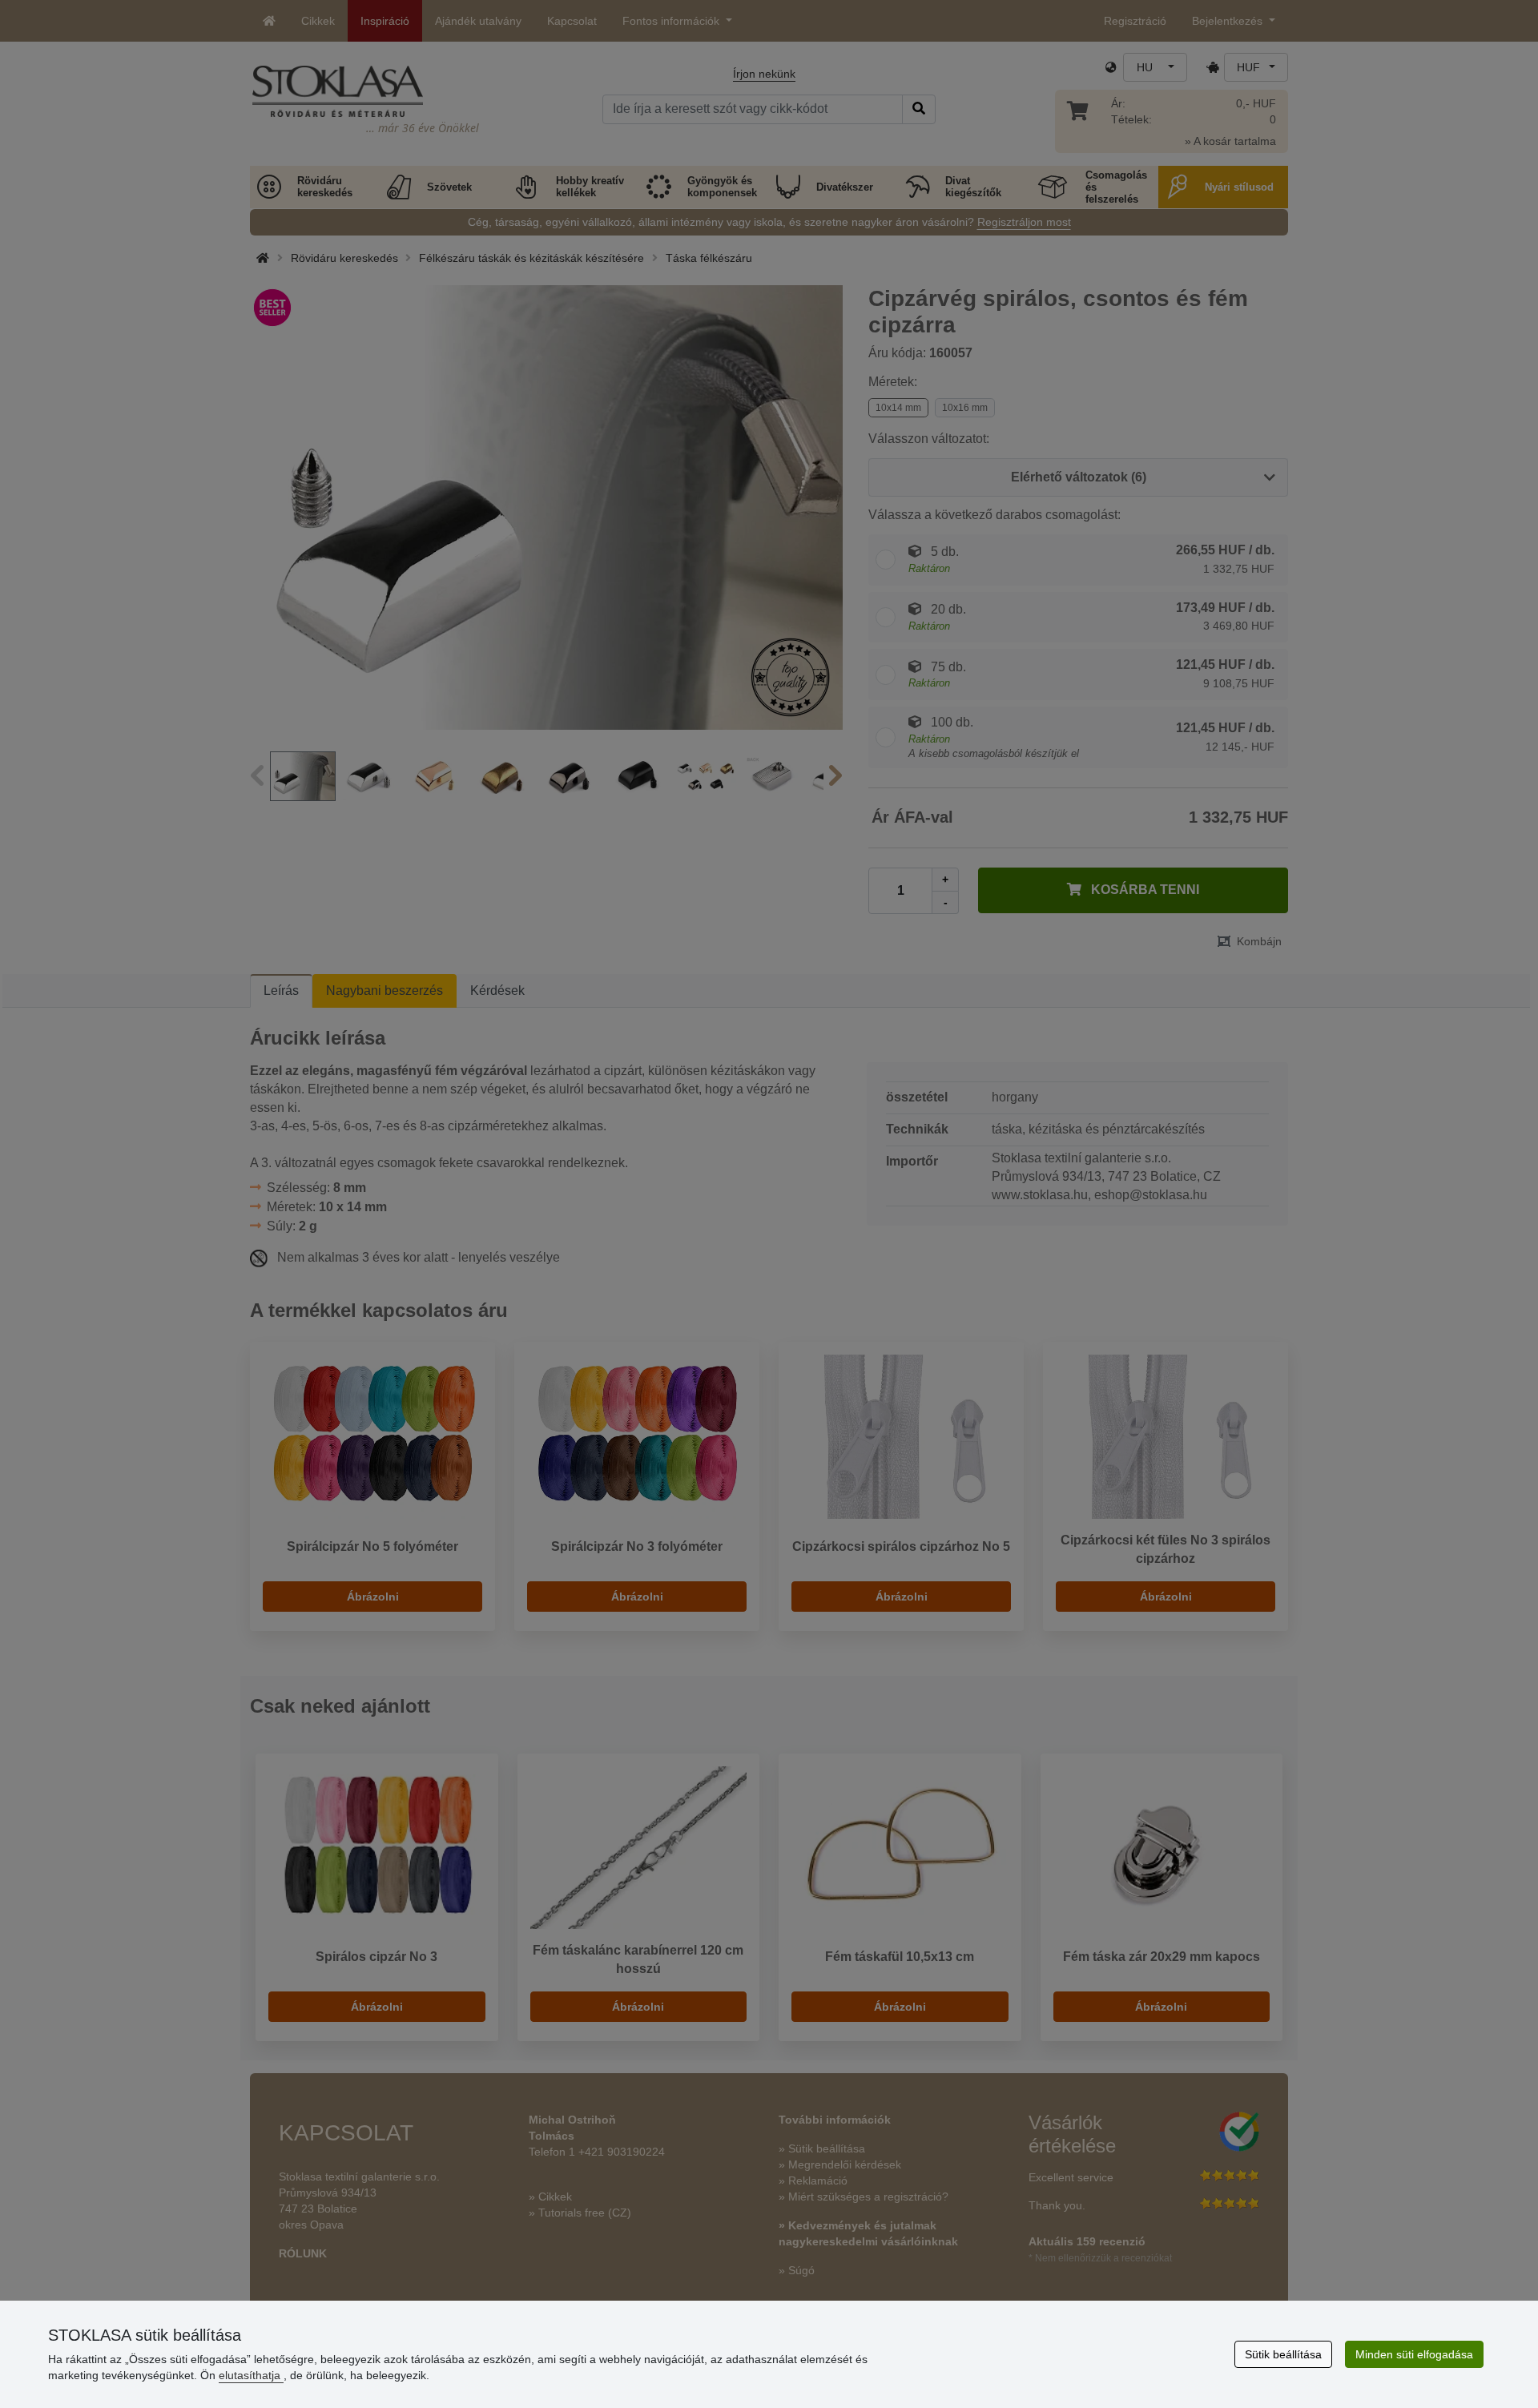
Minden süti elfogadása (1414, 2354)
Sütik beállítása (1283, 2354)
